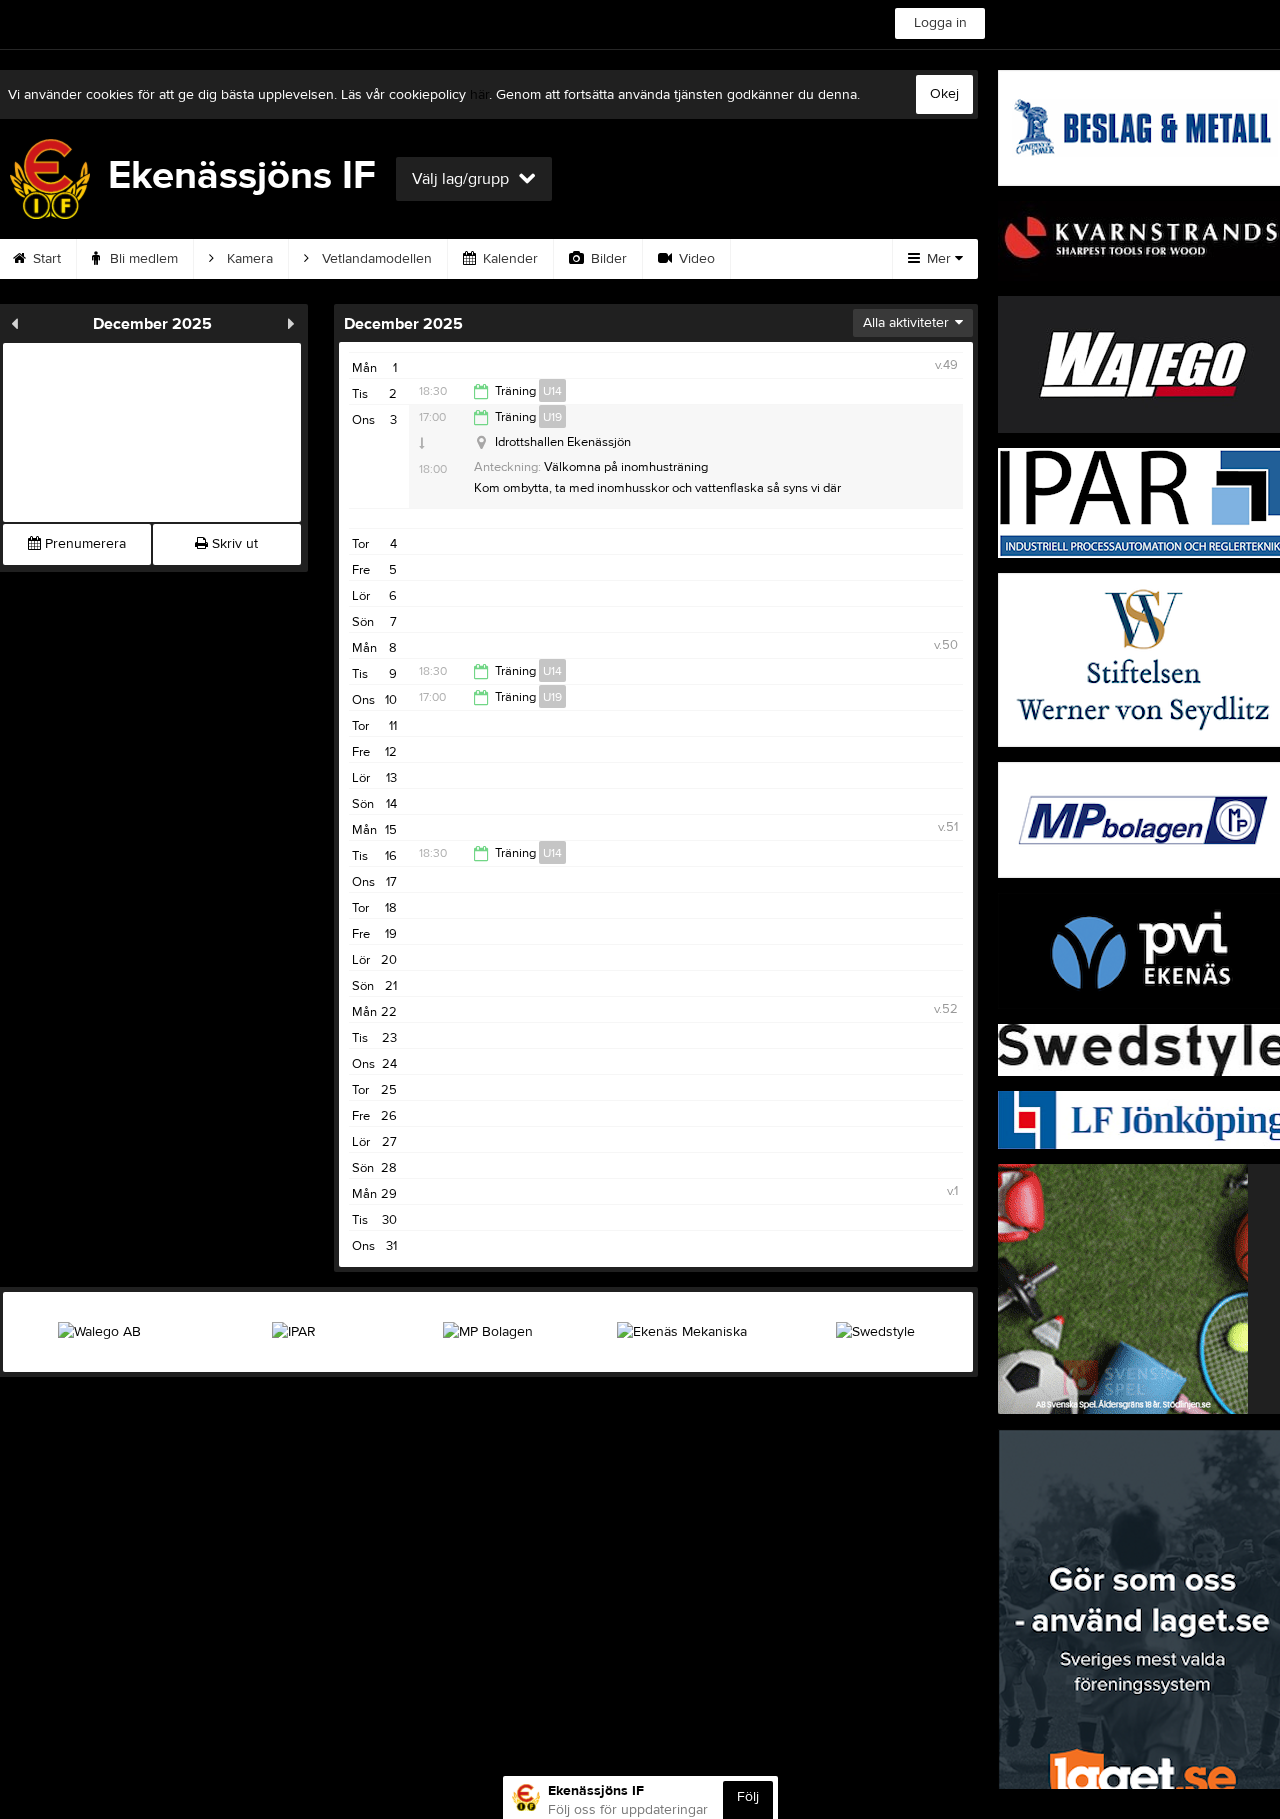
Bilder (607, 259)
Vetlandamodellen (375, 259)
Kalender (508, 259)
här (479, 95)
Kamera (248, 259)
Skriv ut (233, 544)
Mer (939, 259)
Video (695, 259)
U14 (552, 391)
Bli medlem (142, 259)
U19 (552, 417)
